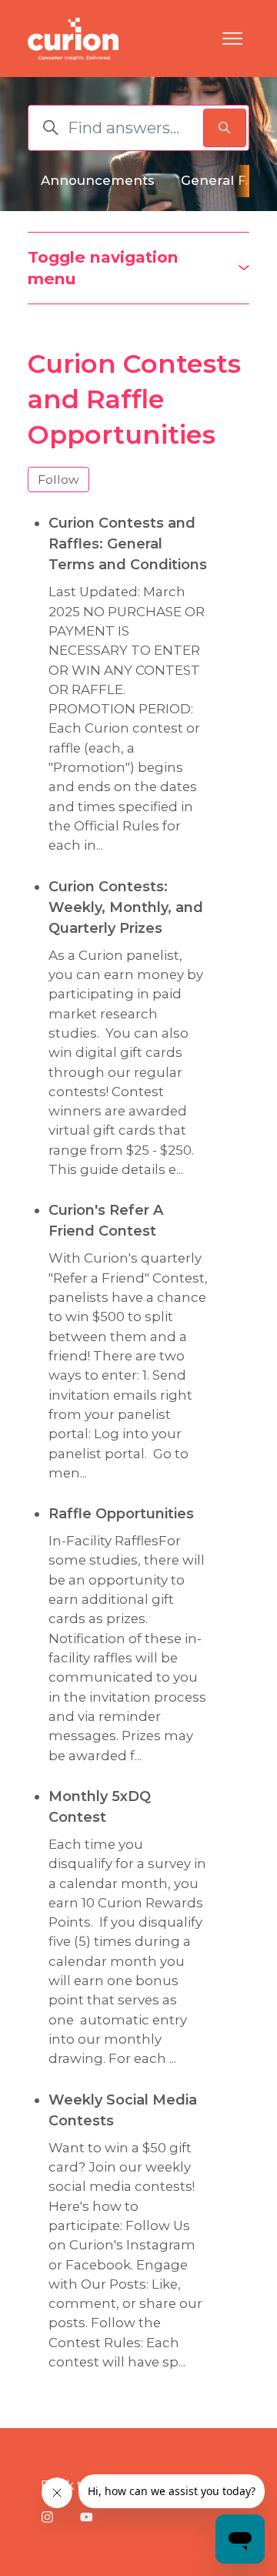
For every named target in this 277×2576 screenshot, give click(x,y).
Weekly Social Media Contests (123, 2110)
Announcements (98, 180)
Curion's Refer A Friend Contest (106, 1221)
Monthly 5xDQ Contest (100, 1807)
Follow (58, 480)
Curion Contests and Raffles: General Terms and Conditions (128, 544)
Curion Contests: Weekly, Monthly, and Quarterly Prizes (126, 907)
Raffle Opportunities (121, 1514)
